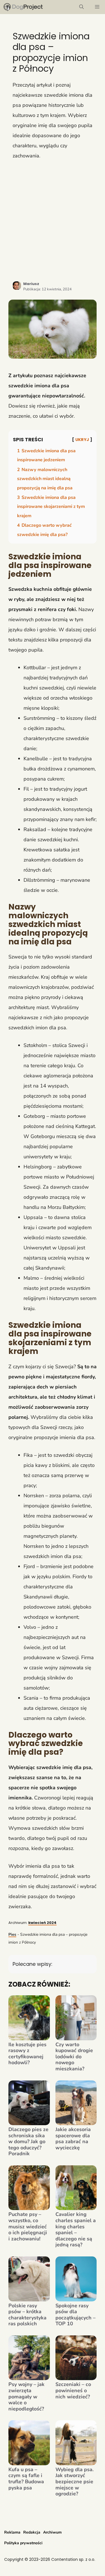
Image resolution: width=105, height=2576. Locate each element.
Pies (12, 1934)
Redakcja (32, 2532)
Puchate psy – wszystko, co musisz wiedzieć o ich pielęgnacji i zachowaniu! (28, 2227)
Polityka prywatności (23, 2543)
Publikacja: (47, 289)
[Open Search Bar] (81, 7)
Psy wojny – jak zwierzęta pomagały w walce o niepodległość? (26, 2397)
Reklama (12, 2532)
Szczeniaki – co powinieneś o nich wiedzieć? (73, 2391)
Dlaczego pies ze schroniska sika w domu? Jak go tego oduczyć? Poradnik (28, 2142)
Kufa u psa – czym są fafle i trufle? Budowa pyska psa (26, 2479)
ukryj (82, 440)
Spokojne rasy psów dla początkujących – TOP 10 (75, 2315)
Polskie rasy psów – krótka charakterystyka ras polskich (27, 2315)
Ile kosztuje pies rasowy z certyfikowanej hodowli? (27, 2054)
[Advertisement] (53, 220)
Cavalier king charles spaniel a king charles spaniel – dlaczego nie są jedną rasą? (76, 2230)
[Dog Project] (23, 7)
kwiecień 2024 (42, 1923)
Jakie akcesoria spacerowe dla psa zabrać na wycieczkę (73, 2139)
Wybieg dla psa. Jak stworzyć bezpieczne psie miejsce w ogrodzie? (74, 2482)
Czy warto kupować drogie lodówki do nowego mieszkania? (74, 2057)
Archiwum (52, 2532)
